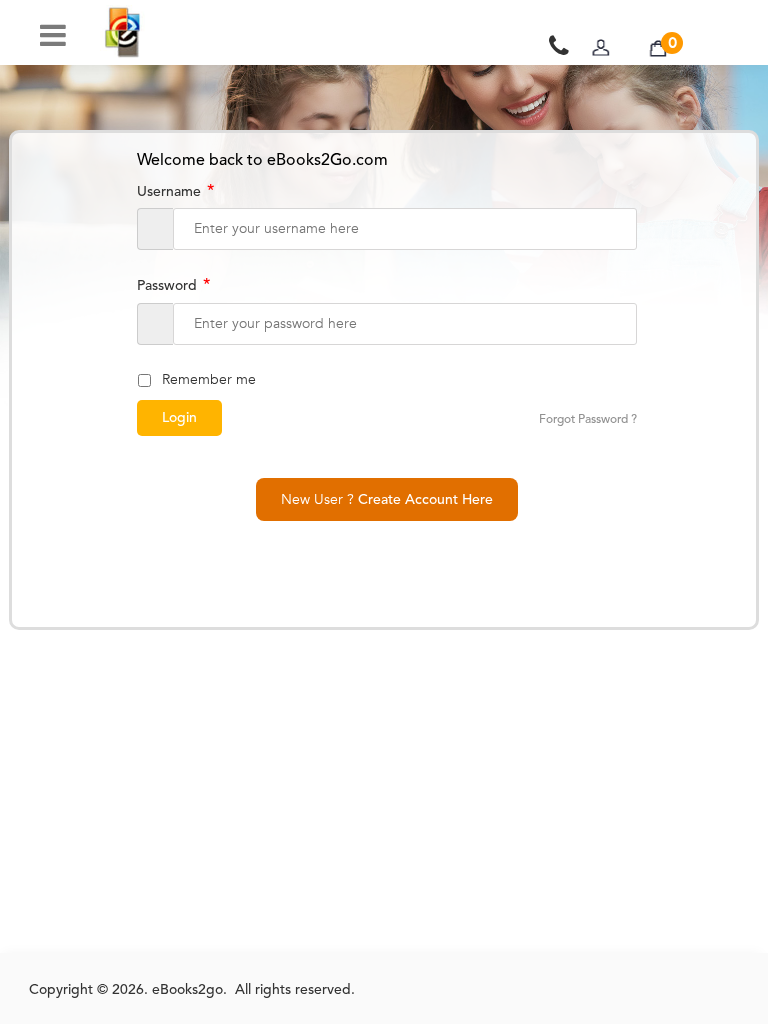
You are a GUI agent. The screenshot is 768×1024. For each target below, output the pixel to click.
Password (173, 286)
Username (175, 192)
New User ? (387, 499)
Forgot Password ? (588, 420)
